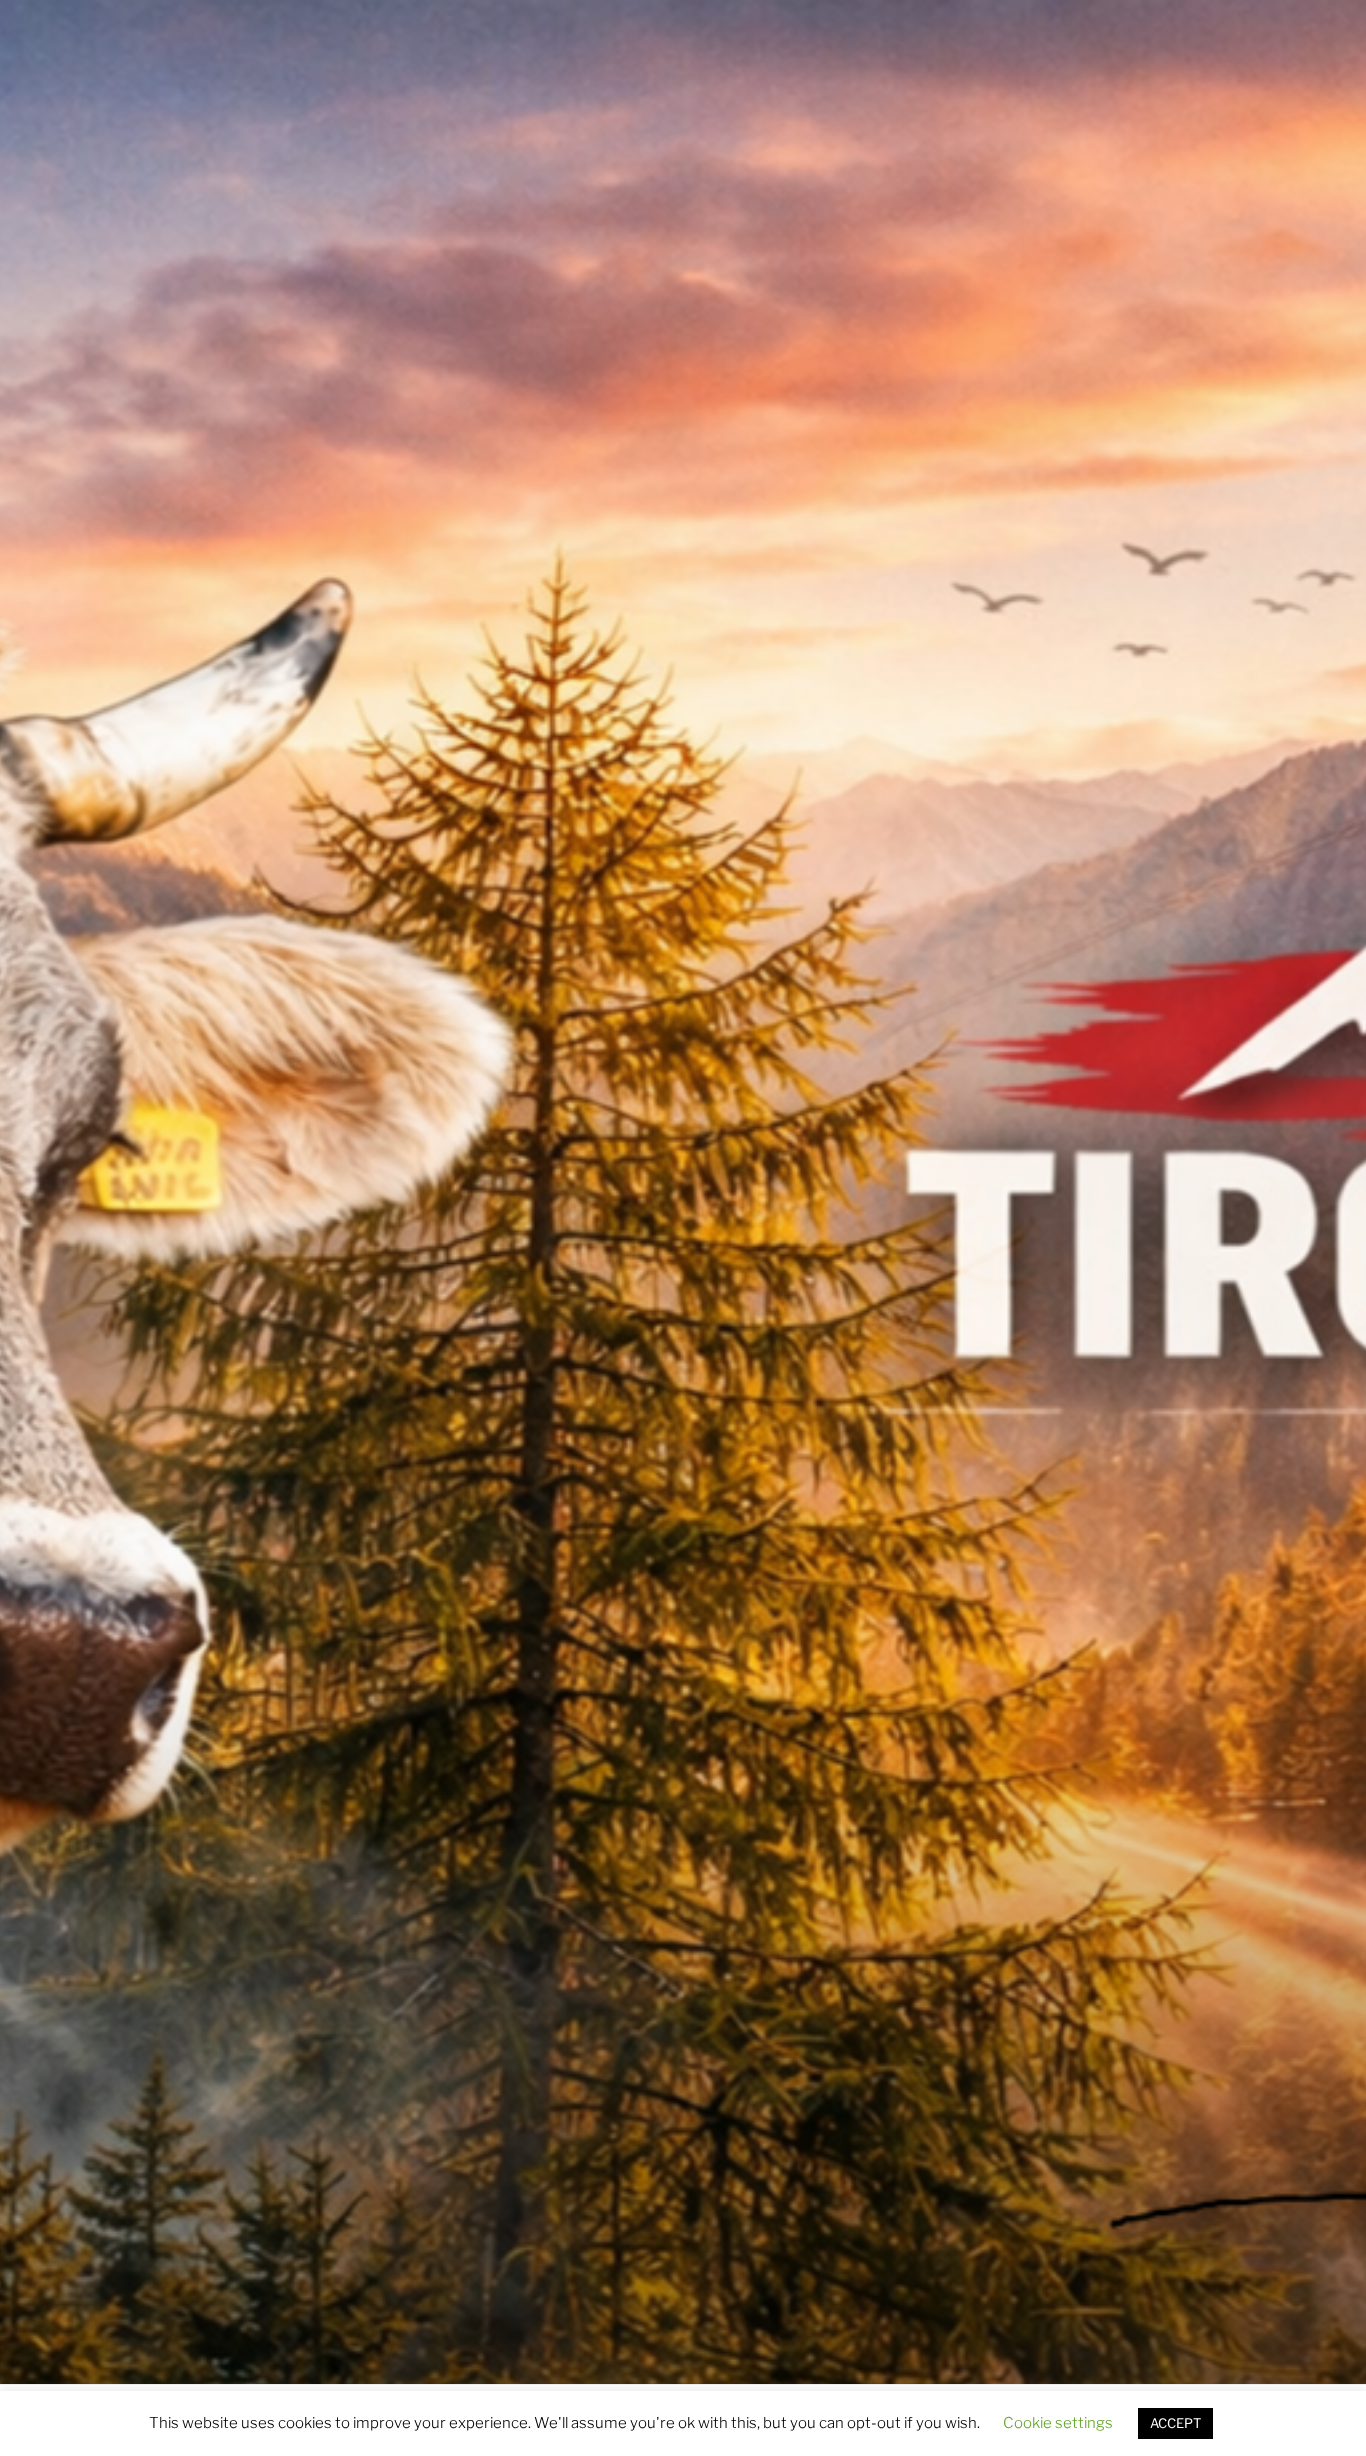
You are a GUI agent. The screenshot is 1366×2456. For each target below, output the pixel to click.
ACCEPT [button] (1175, 2423)
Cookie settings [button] (1058, 2423)
